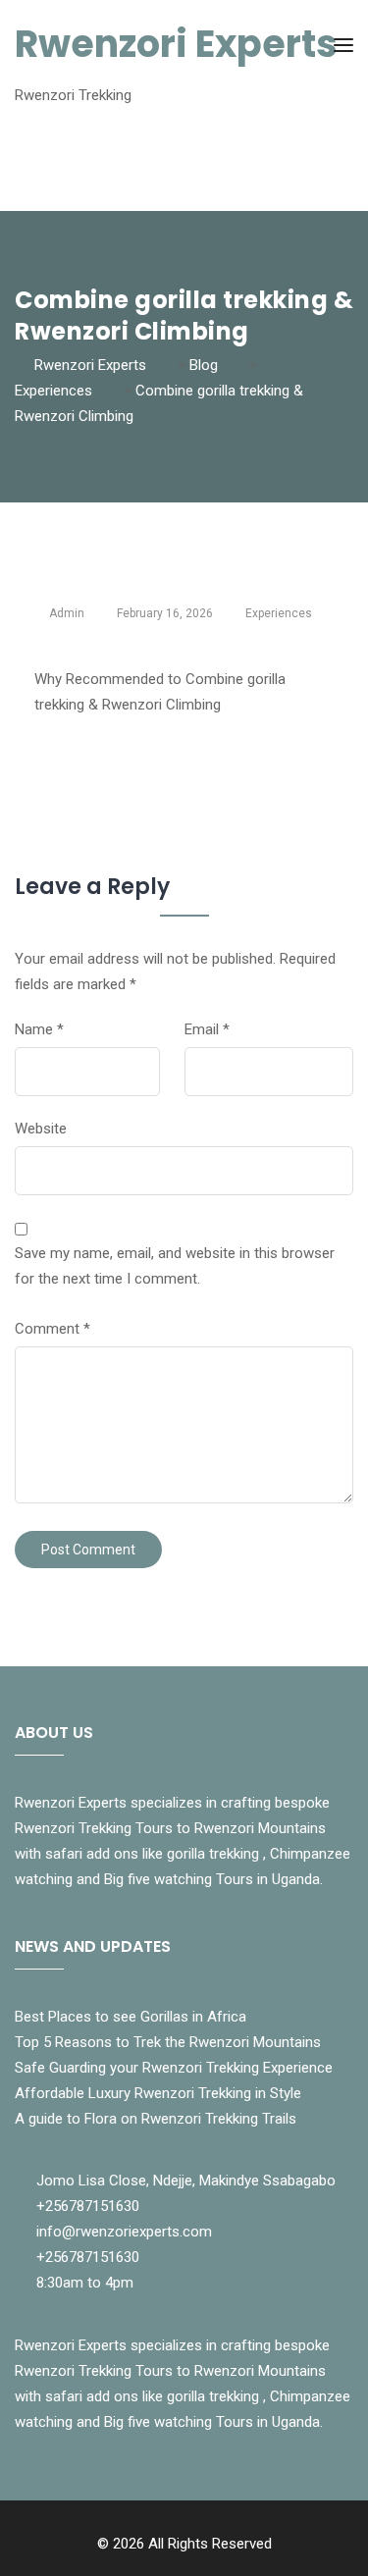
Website (41, 1129)
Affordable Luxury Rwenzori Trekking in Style (158, 2093)
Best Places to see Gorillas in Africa (131, 2017)
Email (207, 1029)
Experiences (279, 613)
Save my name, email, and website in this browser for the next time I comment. (175, 1266)
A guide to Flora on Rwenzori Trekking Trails (156, 2119)
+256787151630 (88, 2206)
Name (39, 1029)
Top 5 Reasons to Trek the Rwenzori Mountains (168, 2042)
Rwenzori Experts (176, 44)
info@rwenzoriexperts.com (124, 2232)
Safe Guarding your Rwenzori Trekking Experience (174, 2068)
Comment (53, 1329)
